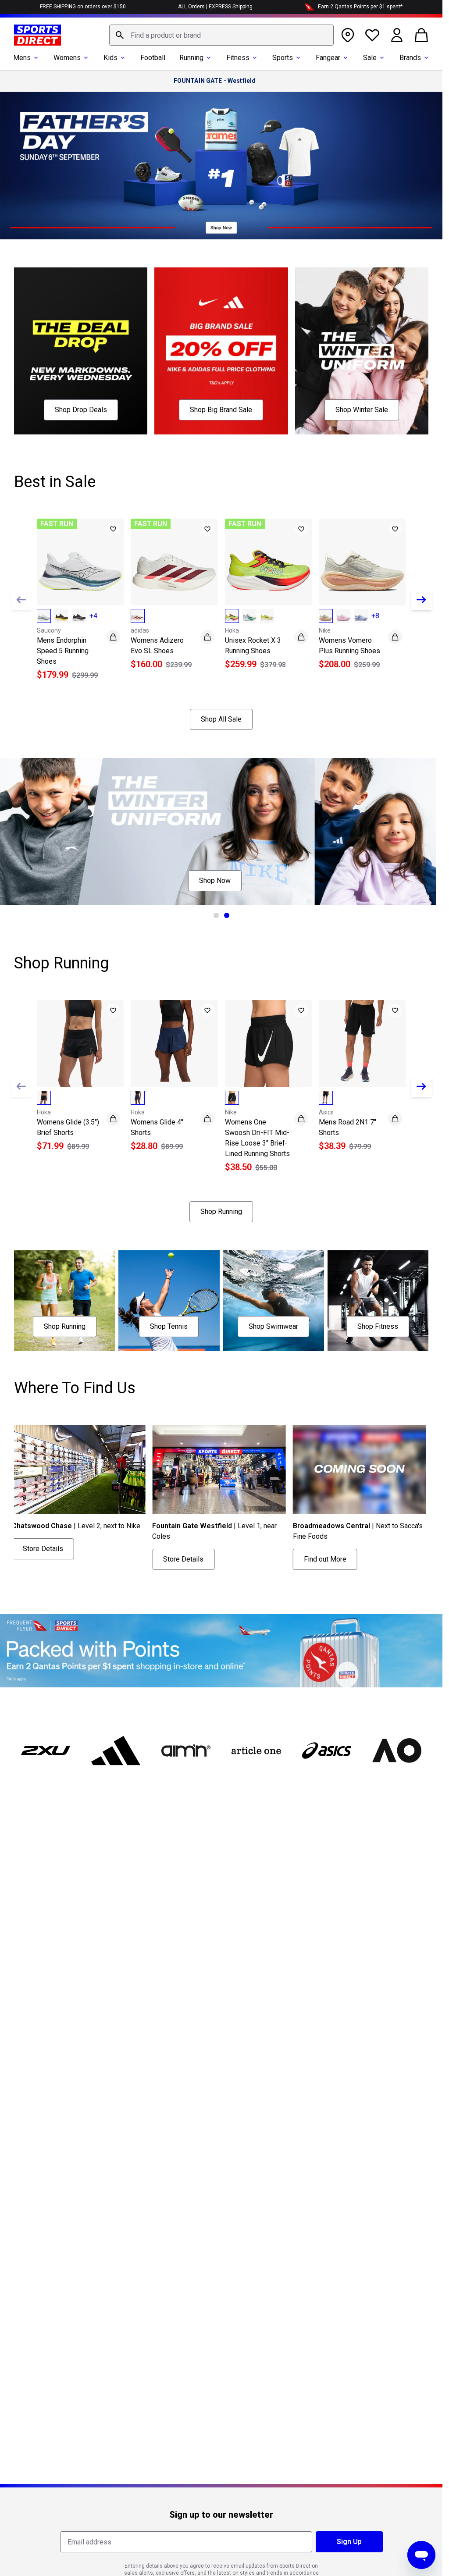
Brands (410, 58)
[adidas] (116, 1751)
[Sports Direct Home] (37, 35)
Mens (22, 58)
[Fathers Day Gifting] (221, 166)
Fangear (328, 58)
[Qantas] (221, 1651)
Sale (370, 58)
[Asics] (327, 1751)
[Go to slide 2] (227, 915)
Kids (110, 58)
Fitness (238, 58)
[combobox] (221, 35)
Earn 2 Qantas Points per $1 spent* (360, 7)
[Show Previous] (21, 600)
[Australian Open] (397, 1751)
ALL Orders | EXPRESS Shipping (215, 7)
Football (153, 58)
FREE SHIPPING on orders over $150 (83, 7)
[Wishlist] (372, 35)
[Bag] (421, 35)
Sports (283, 58)
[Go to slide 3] (242, 1578)
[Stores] (348, 35)
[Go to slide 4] (253, 1578)
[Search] (120, 35)
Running (191, 58)
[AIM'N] (186, 1751)
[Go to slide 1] (216, 915)
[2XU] (46, 1751)
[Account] (397, 35)
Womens (67, 58)
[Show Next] (421, 600)
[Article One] (256, 1751)
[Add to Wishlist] (113, 529)
